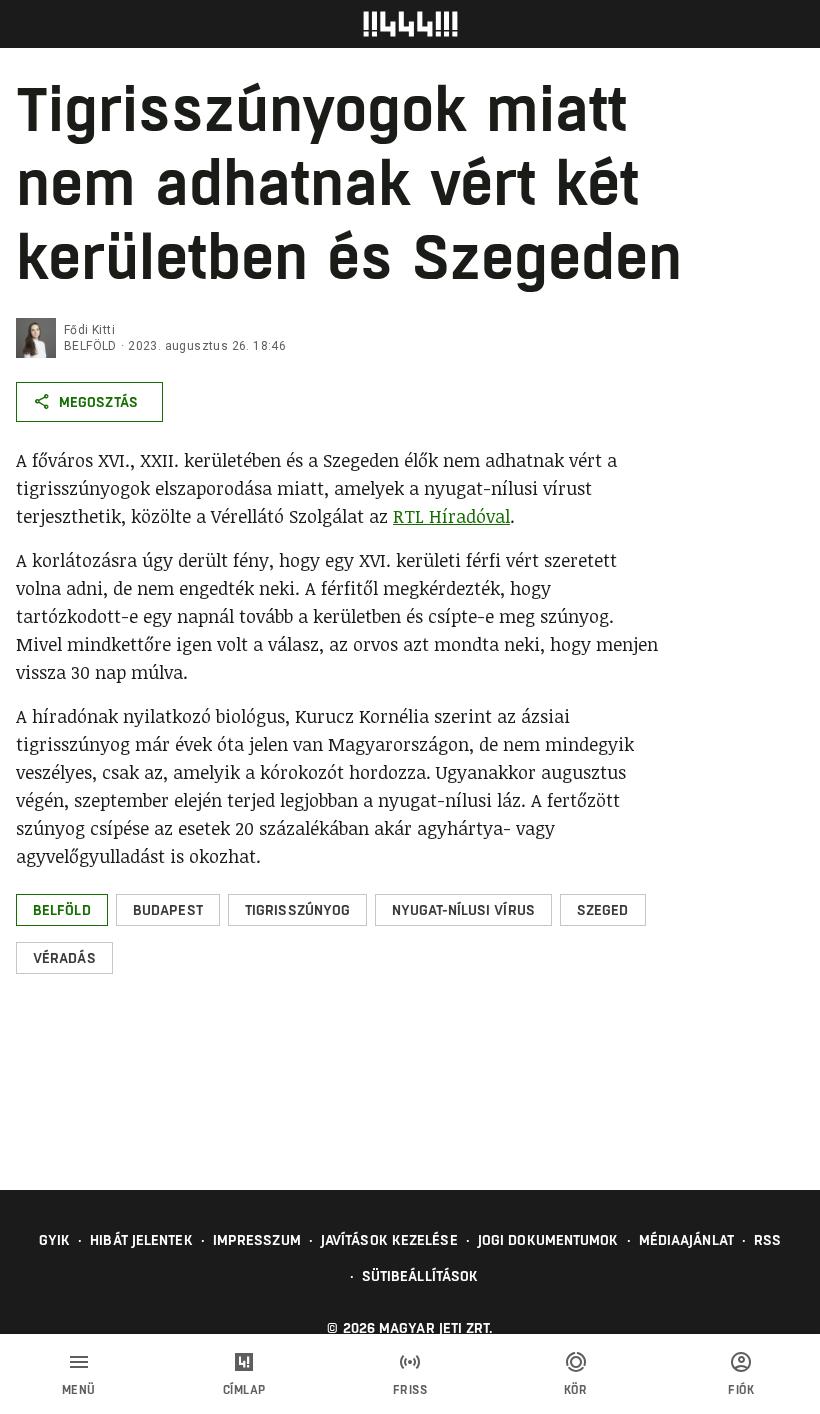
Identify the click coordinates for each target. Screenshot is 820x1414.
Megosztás (98, 402)
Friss (410, 1390)
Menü (79, 1390)
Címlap (244, 1390)
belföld (90, 346)
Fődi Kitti (89, 330)
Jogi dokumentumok (548, 1240)
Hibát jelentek (141, 1240)
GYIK (54, 1240)
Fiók (741, 1390)
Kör (576, 1390)
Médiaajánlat (686, 1240)
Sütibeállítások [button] (420, 1276)
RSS (767, 1240)
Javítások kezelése (389, 1240)
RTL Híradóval (451, 516)
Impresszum (257, 1240)
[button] (62, 910)
